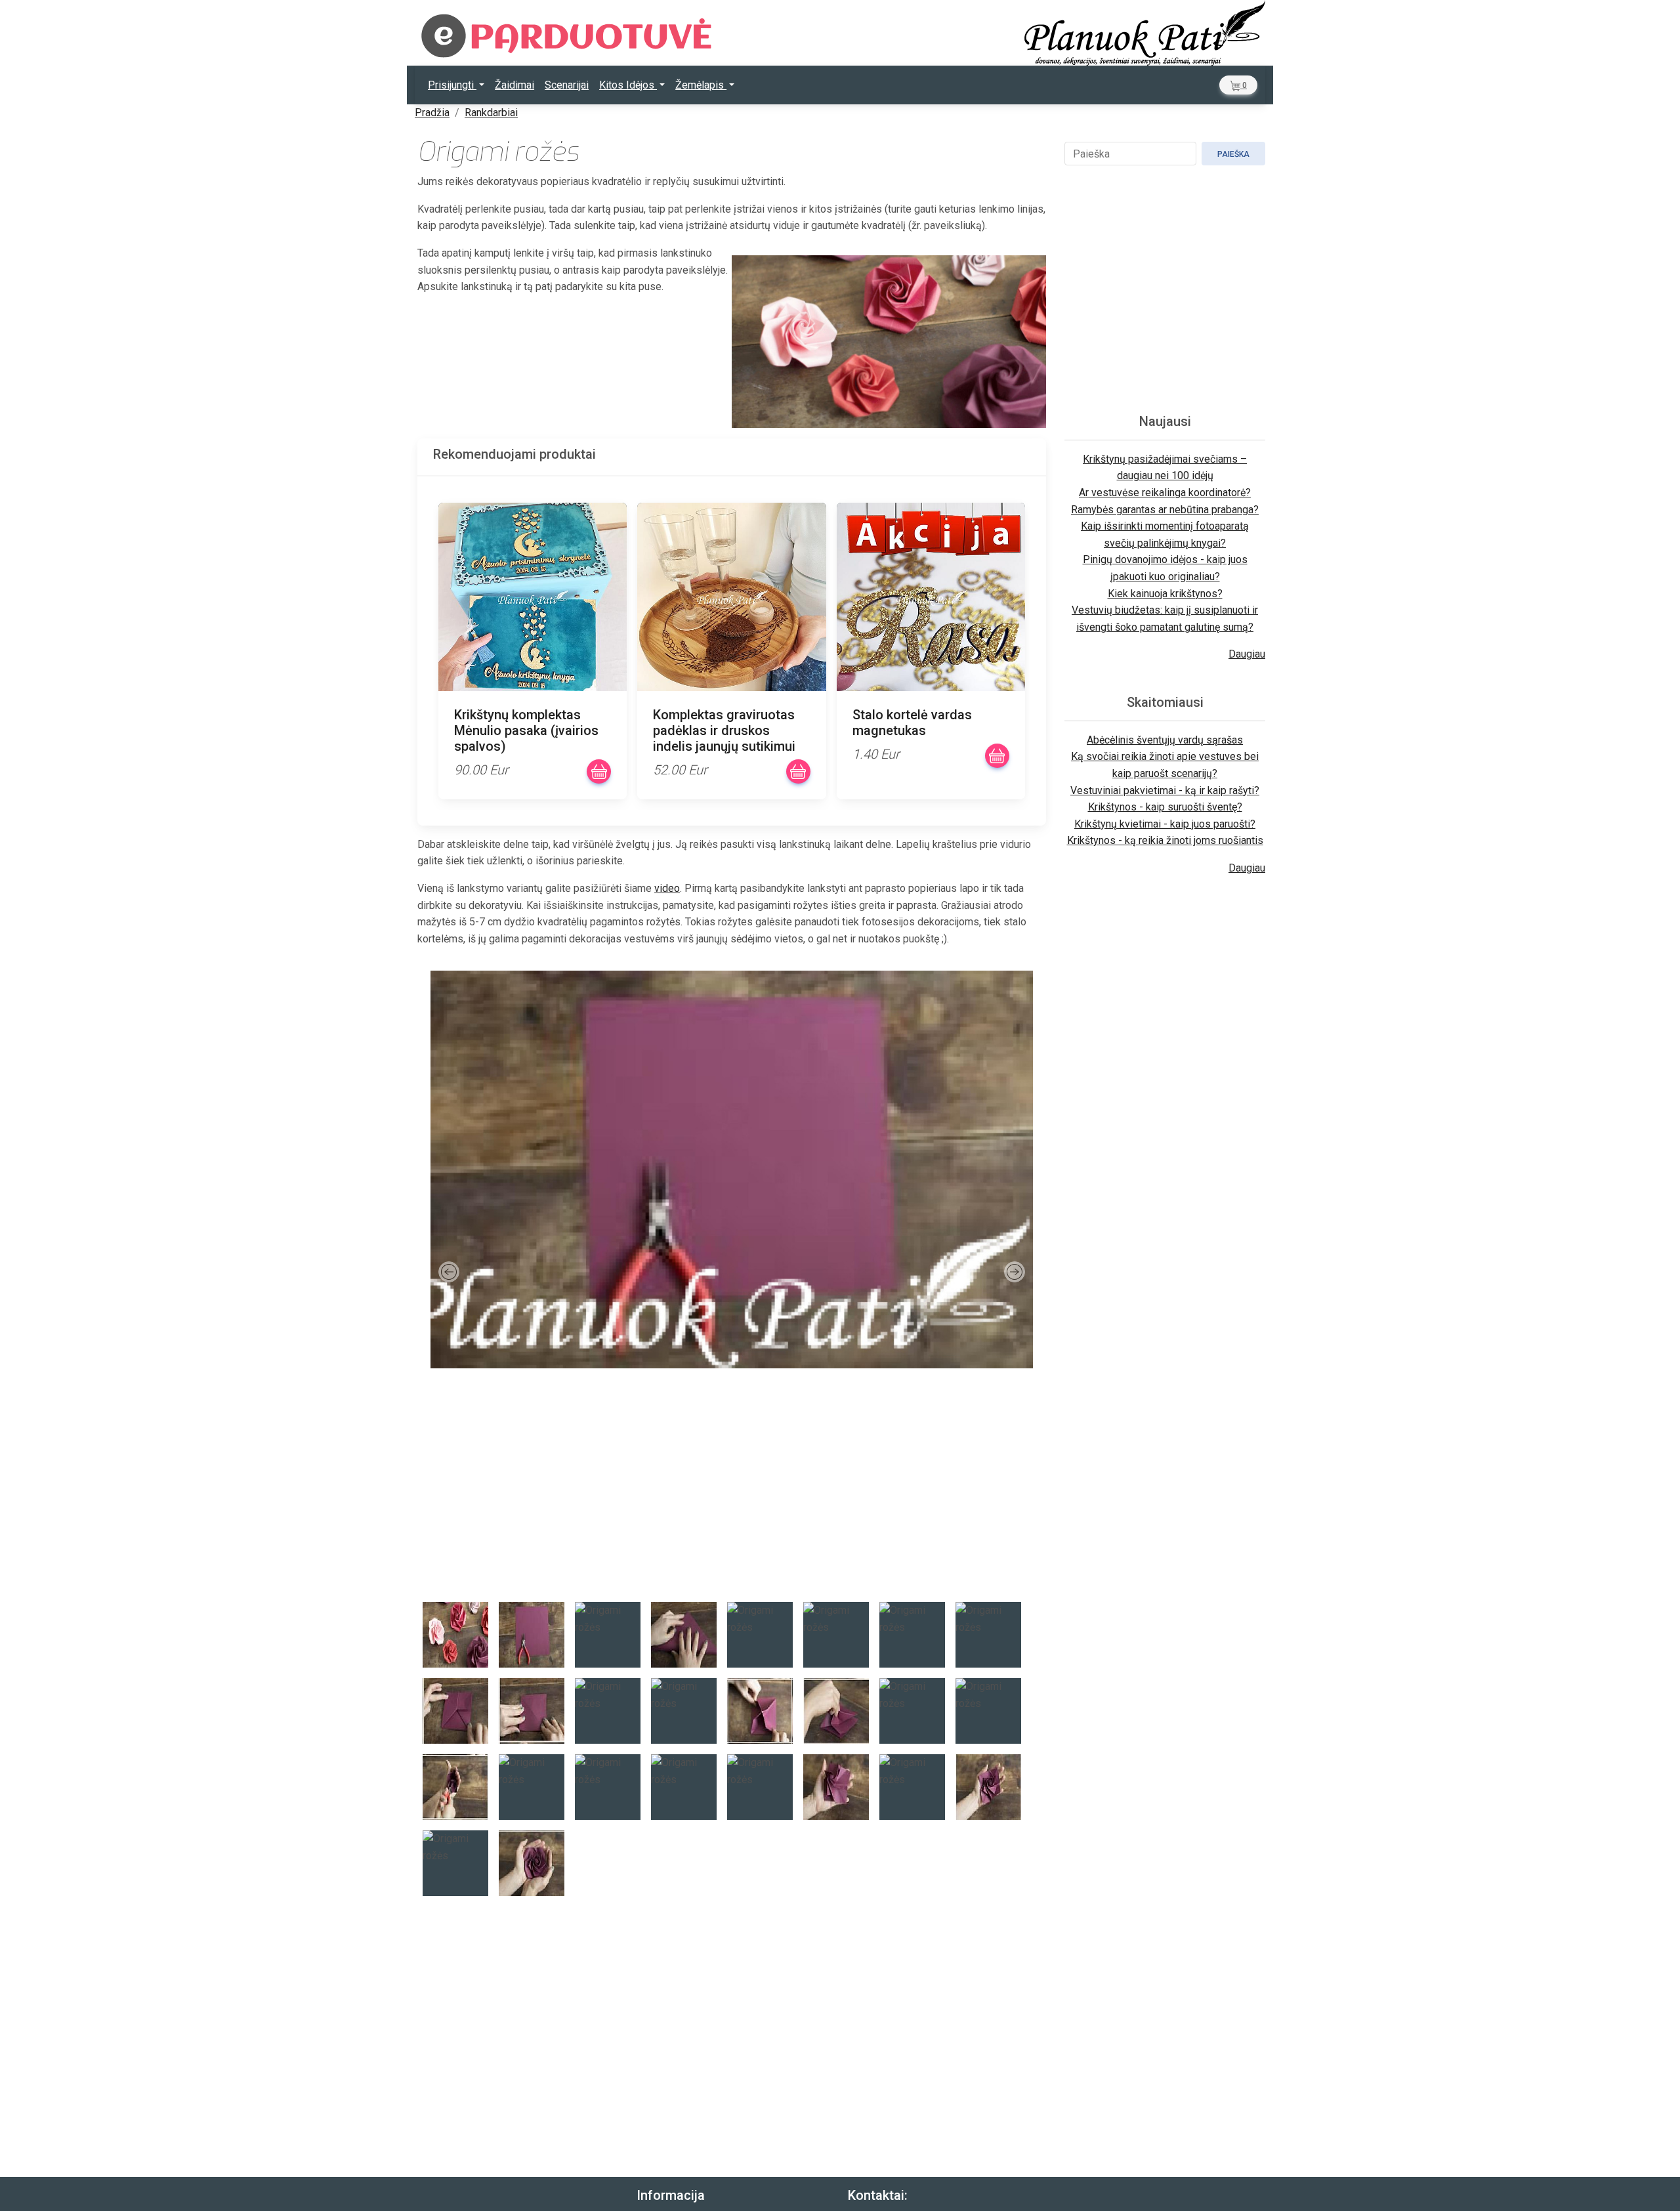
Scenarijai (567, 85)
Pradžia (432, 113)
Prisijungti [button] (452, 85)
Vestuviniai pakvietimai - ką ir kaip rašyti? (1165, 790)
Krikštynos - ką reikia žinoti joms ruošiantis (1165, 840)
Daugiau (1247, 654)
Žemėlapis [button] (701, 85)
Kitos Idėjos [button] (628, 85)
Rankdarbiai (491, 113)
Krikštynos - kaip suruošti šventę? (1165, 807)
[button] (1238, 85)
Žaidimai (514, 85)
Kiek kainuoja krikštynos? (1165, 594)
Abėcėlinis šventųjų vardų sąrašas (1165, 740)
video (667, 888)
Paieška (1233, 154)
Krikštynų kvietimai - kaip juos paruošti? (1165, 824)
